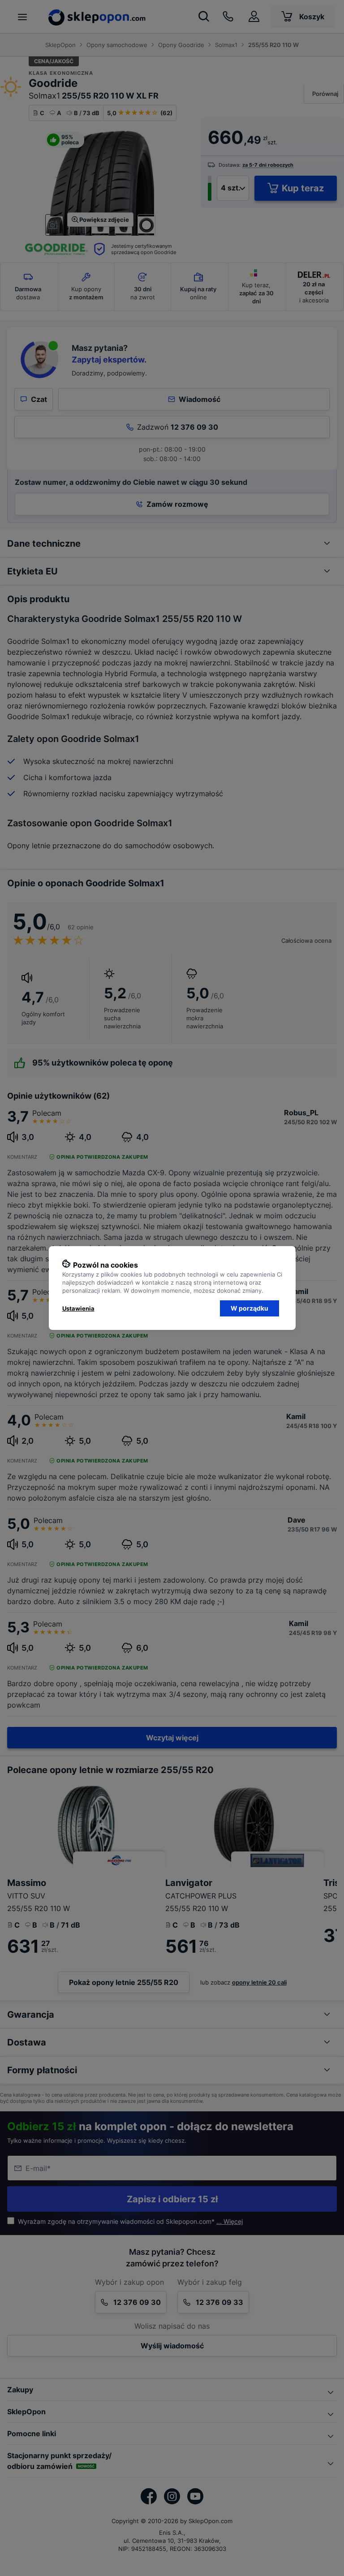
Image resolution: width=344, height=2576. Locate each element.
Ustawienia (78, 1308)
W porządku (249, 1308)
